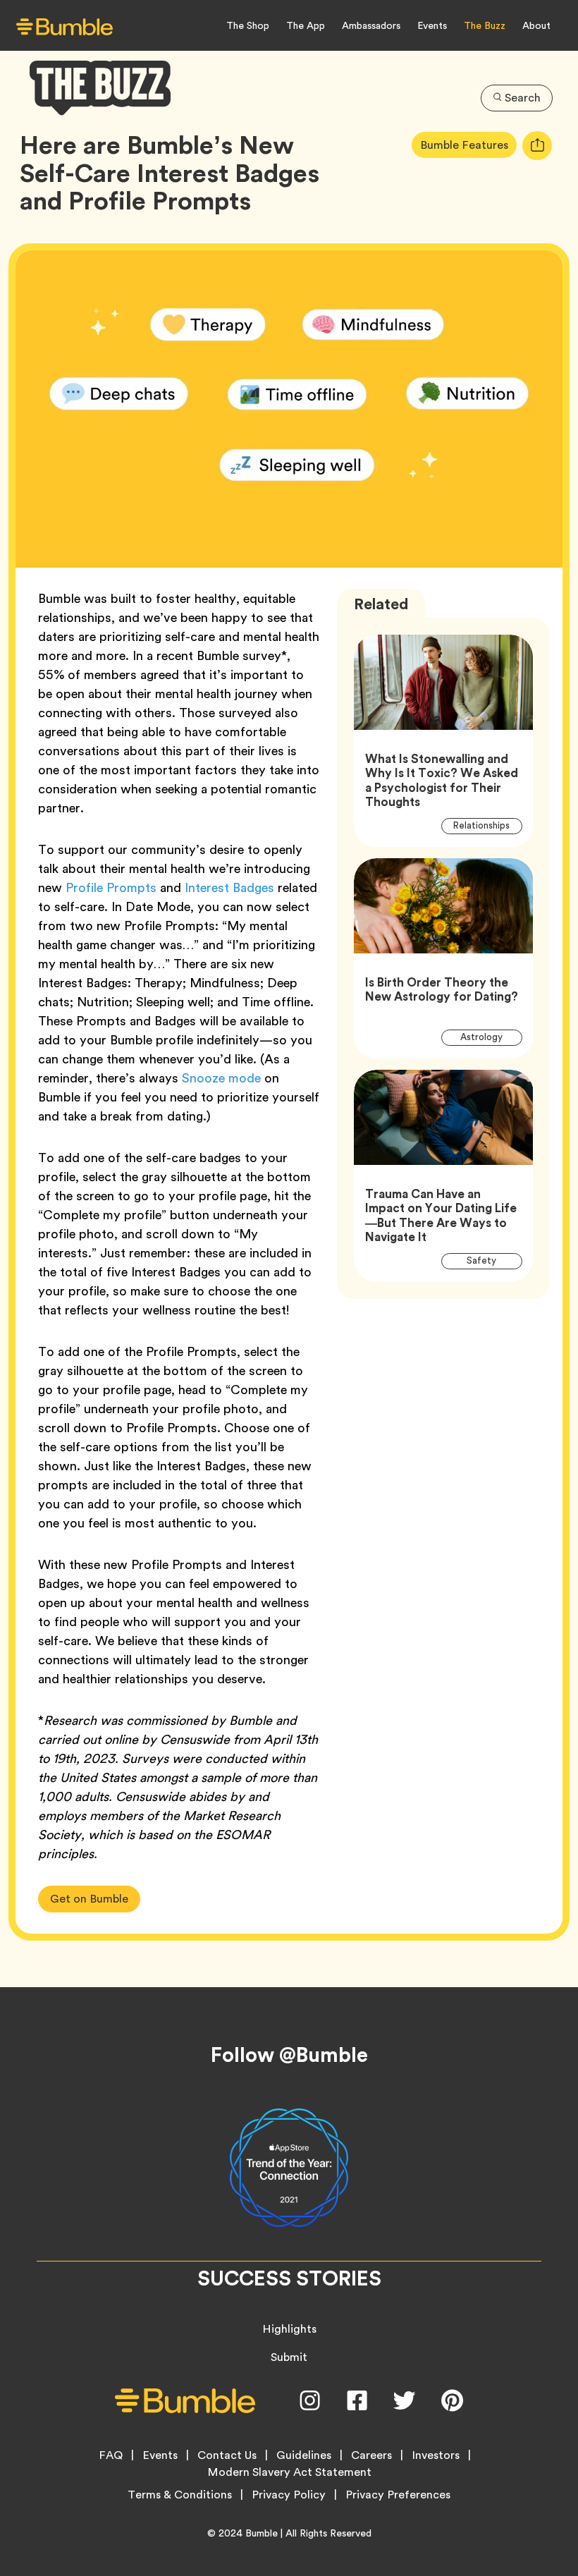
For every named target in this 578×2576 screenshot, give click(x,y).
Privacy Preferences (398, 2495)
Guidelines (304, 2455)
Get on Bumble (89, 1899)
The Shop (248, 25)
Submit (289, 2357)
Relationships (487, 825)
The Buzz (485, 25)
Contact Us (227, 2455)
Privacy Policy (289, 2495)
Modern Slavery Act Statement (289, 2472)
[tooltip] (537, 146)
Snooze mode (221, 1078)
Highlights (289, 2329)
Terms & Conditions (180, 2495)
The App (306, 25)
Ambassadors (371, 25)
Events (432, 25)
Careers (371, 2455)
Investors (436, 2455)
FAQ (111, 2455)
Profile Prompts (111, 887)
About (536, 25)
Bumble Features (468, 145)
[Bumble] (64, 26)
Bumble (262, 2533)
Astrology (490, 1037)
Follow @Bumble (289, 2055)
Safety (490, 1260)
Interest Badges (229, 887)
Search (523, 98)
